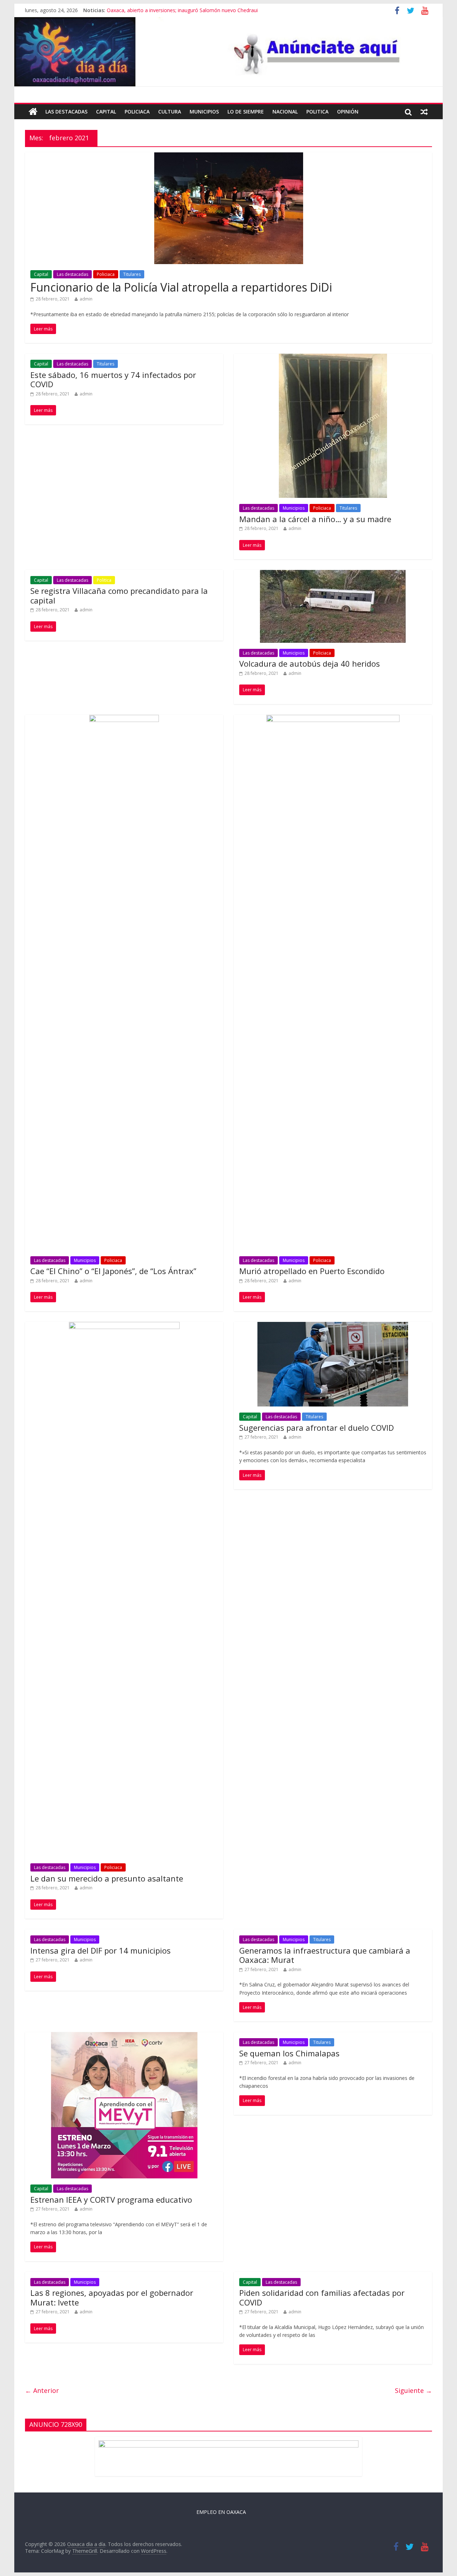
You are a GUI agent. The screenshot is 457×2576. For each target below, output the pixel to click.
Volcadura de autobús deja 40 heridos (310, 663)
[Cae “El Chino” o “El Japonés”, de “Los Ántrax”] (124, 719)
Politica (317, 112)
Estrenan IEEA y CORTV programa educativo (111, 2199)
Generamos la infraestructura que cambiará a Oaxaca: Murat (325, 1955)
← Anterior (42, 2390)
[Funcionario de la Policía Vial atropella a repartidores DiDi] (229, 157)
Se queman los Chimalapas (289, 2053)
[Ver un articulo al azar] (424, 112)
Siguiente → (413, 2390)
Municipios (204, 112)
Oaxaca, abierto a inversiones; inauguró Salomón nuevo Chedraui (182, 10)
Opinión (348, 112)
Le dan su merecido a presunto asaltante (107, 1878)
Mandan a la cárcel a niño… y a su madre (315, 519)
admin (86, 299)
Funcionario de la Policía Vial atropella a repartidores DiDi (181, 287)
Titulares (132, 274)
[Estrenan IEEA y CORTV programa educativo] (124, 2036)
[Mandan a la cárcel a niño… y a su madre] (333, 358)
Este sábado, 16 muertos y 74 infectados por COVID (113, 379)
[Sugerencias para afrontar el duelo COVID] (333, 1326)
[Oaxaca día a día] (228, 52)
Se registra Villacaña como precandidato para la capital (119, 595)
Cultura (170, 112)
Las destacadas (66, 112)
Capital (106, 112)
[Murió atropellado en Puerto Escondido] (333, 719)
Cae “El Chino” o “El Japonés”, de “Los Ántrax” (113, 1271)
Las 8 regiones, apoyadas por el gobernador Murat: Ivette (112, 2297)
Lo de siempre (246, 112)
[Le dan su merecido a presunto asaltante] (124, 1326)
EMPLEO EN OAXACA (221, 2512)
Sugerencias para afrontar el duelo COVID (317, 1428)
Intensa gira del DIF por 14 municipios (101, 1950)
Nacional (285, 112)
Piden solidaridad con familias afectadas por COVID (322, 2297)
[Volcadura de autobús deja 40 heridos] (333, 574)
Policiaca (137, 112)
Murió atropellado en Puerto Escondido (312, 1271)
